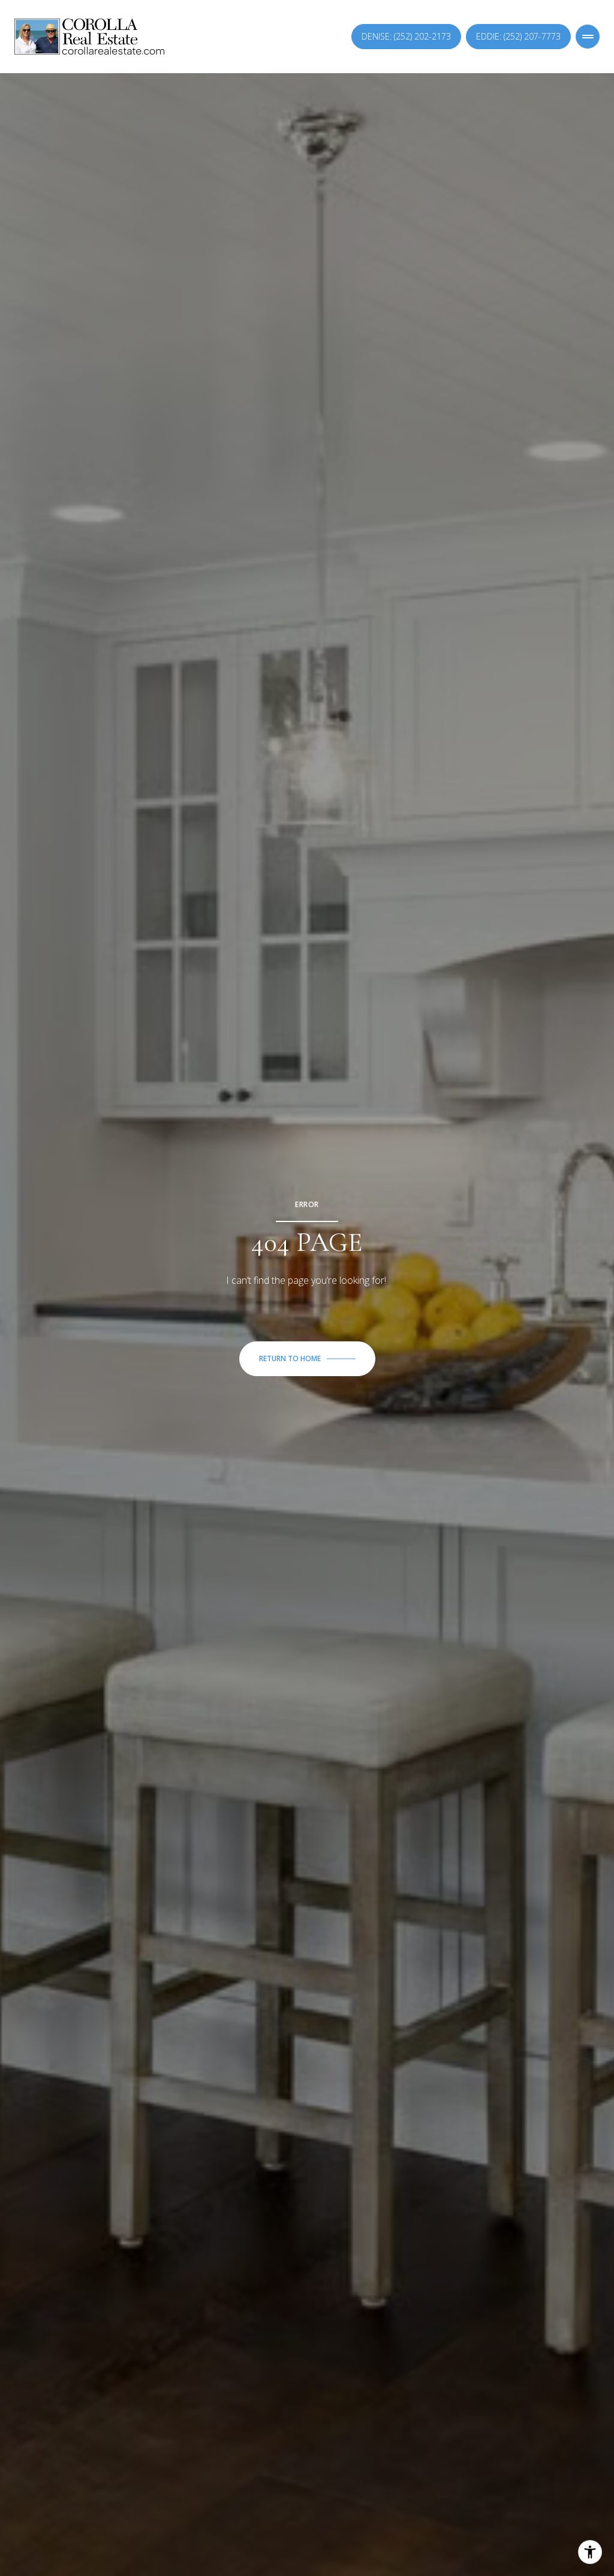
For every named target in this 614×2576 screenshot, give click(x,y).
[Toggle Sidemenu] (588, 37)
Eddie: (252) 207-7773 (518, 36)
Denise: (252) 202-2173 (406, 36)
